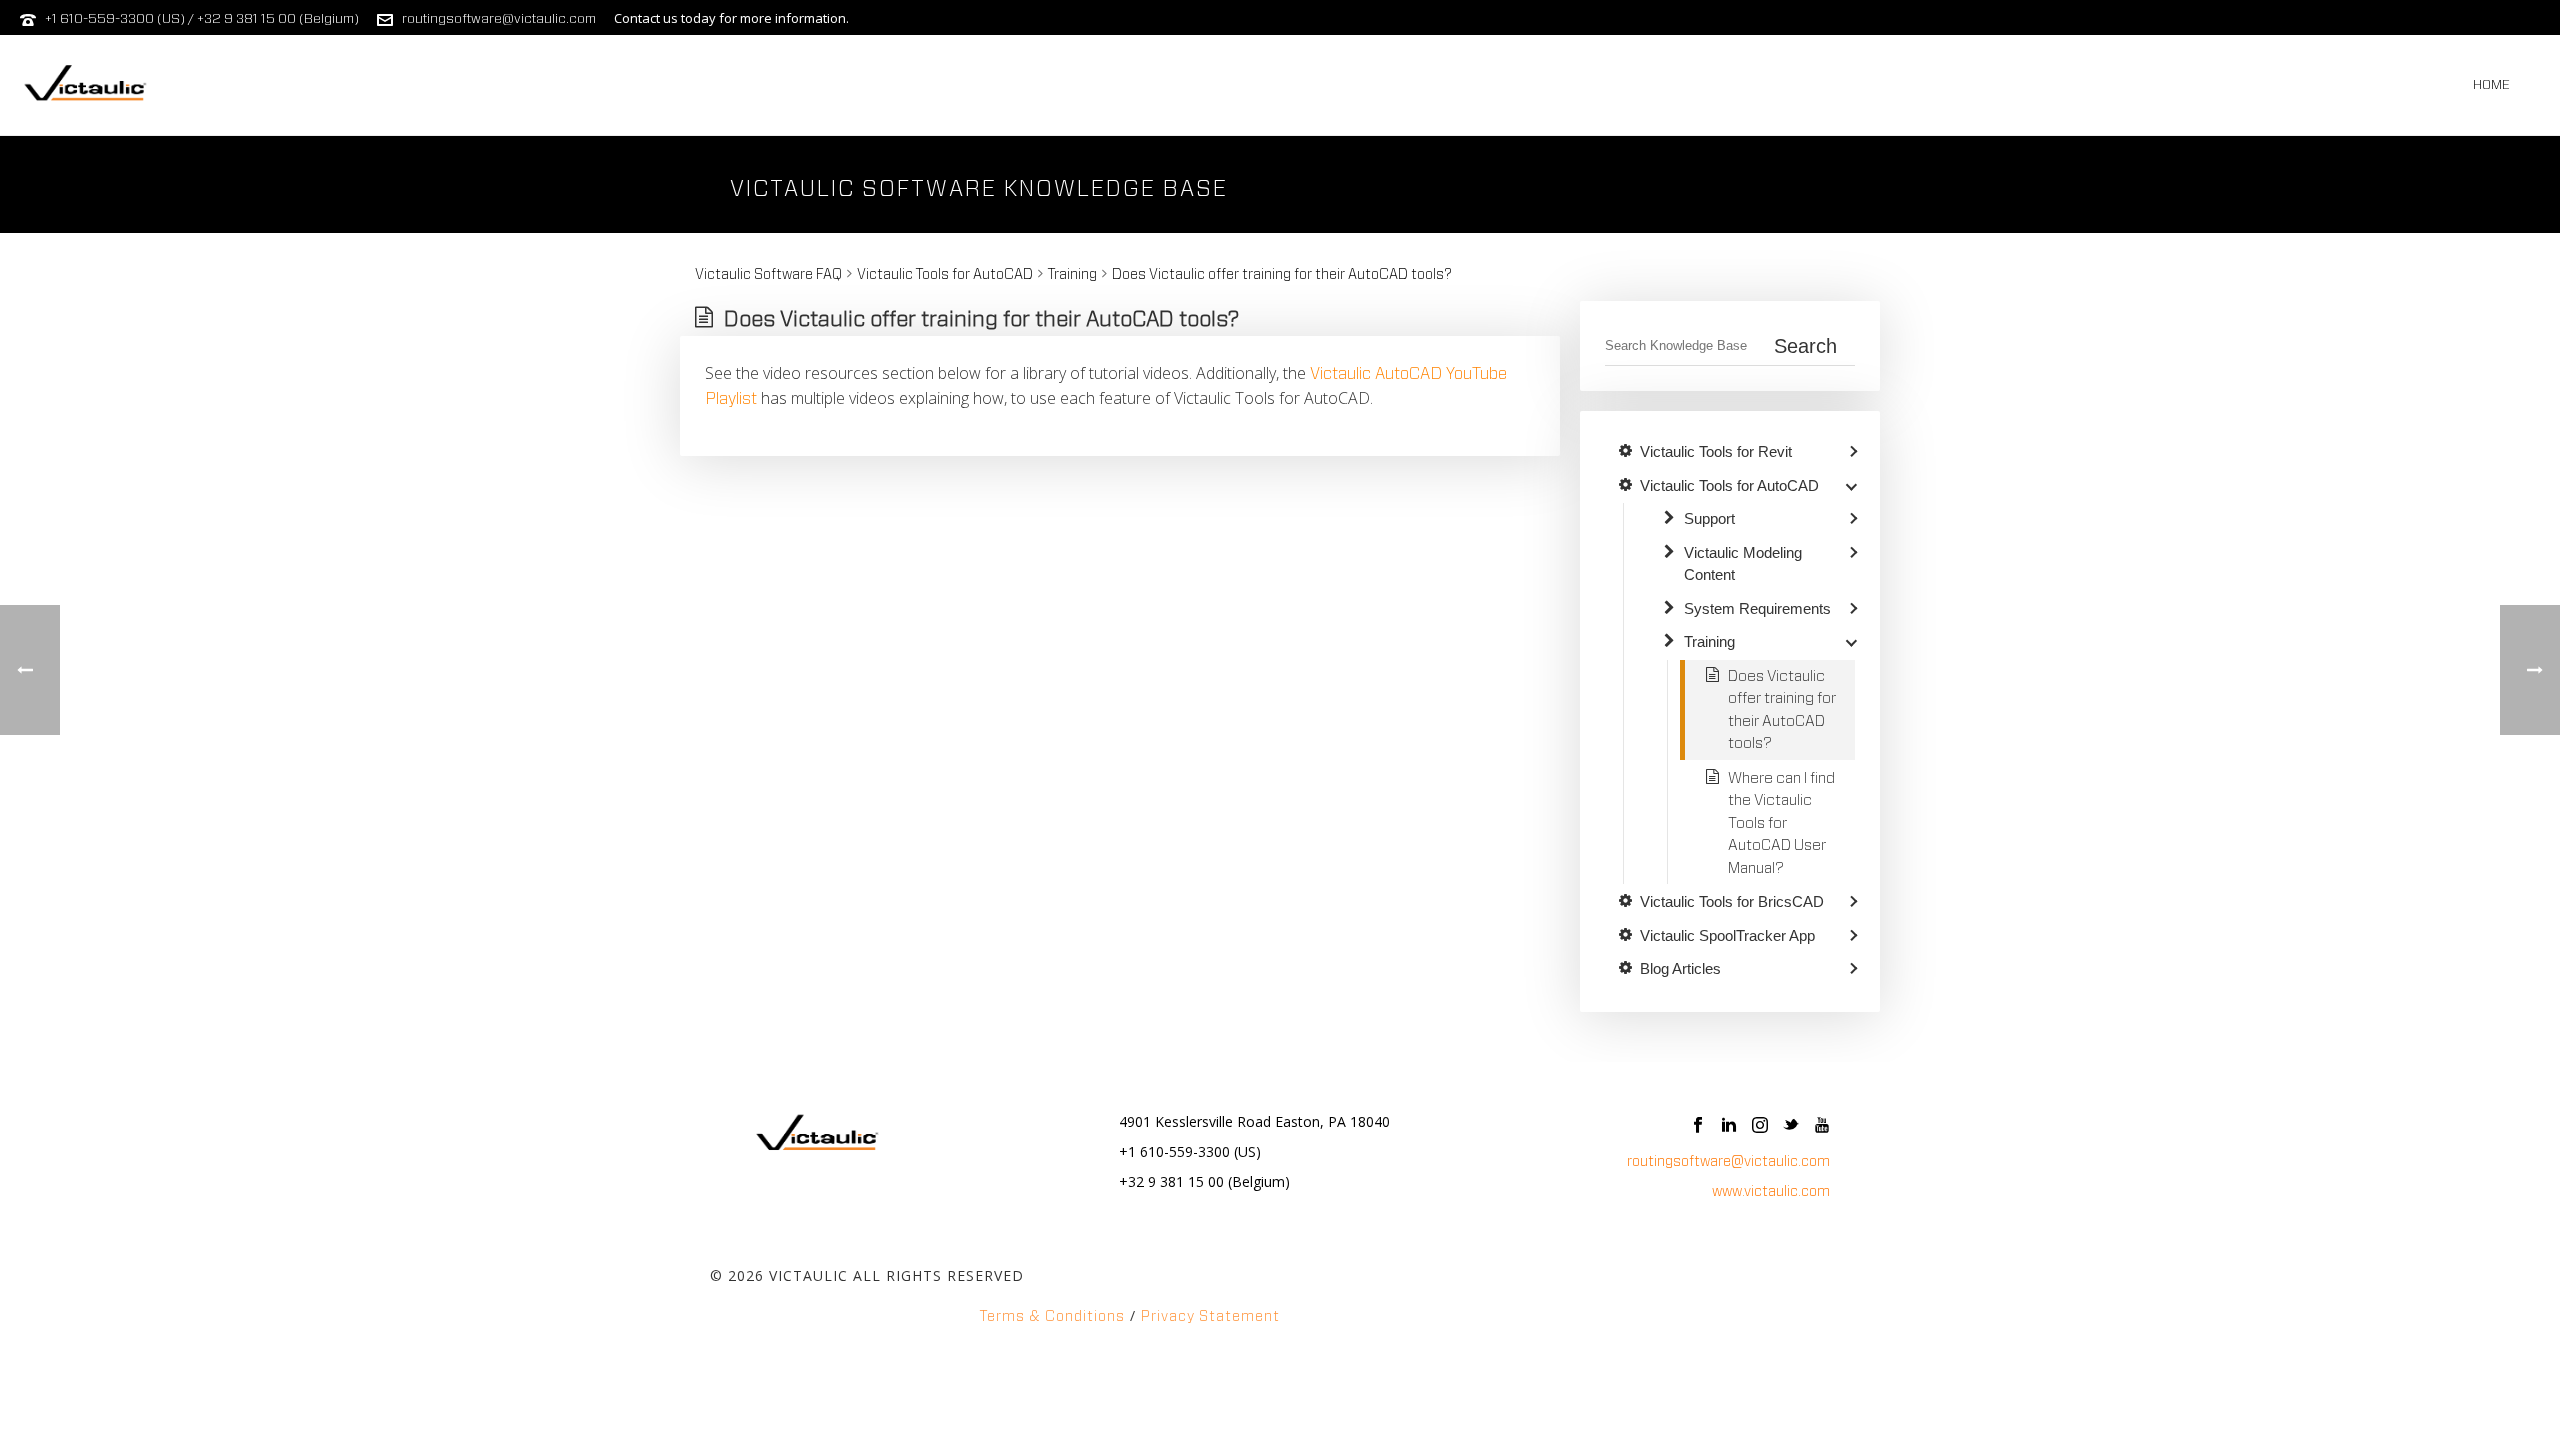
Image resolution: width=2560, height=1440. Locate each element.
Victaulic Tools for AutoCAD (945, 275)
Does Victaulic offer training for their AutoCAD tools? (1282, 275)
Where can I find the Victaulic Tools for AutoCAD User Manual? (1781, 823)
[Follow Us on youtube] (1822, 1126)
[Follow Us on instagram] (1760, 1126)
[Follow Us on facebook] (1698, 1126)
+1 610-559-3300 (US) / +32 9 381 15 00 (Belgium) (202, 19)
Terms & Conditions (1052, 1317)
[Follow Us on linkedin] (1729, 1126)
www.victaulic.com (1771, 1192)
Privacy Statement (1210, 1317)
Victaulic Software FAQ (768, 275)
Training (1072, 275)
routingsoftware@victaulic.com (499, 19)
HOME (2491, 85)
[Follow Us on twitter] (1791, 1126)
